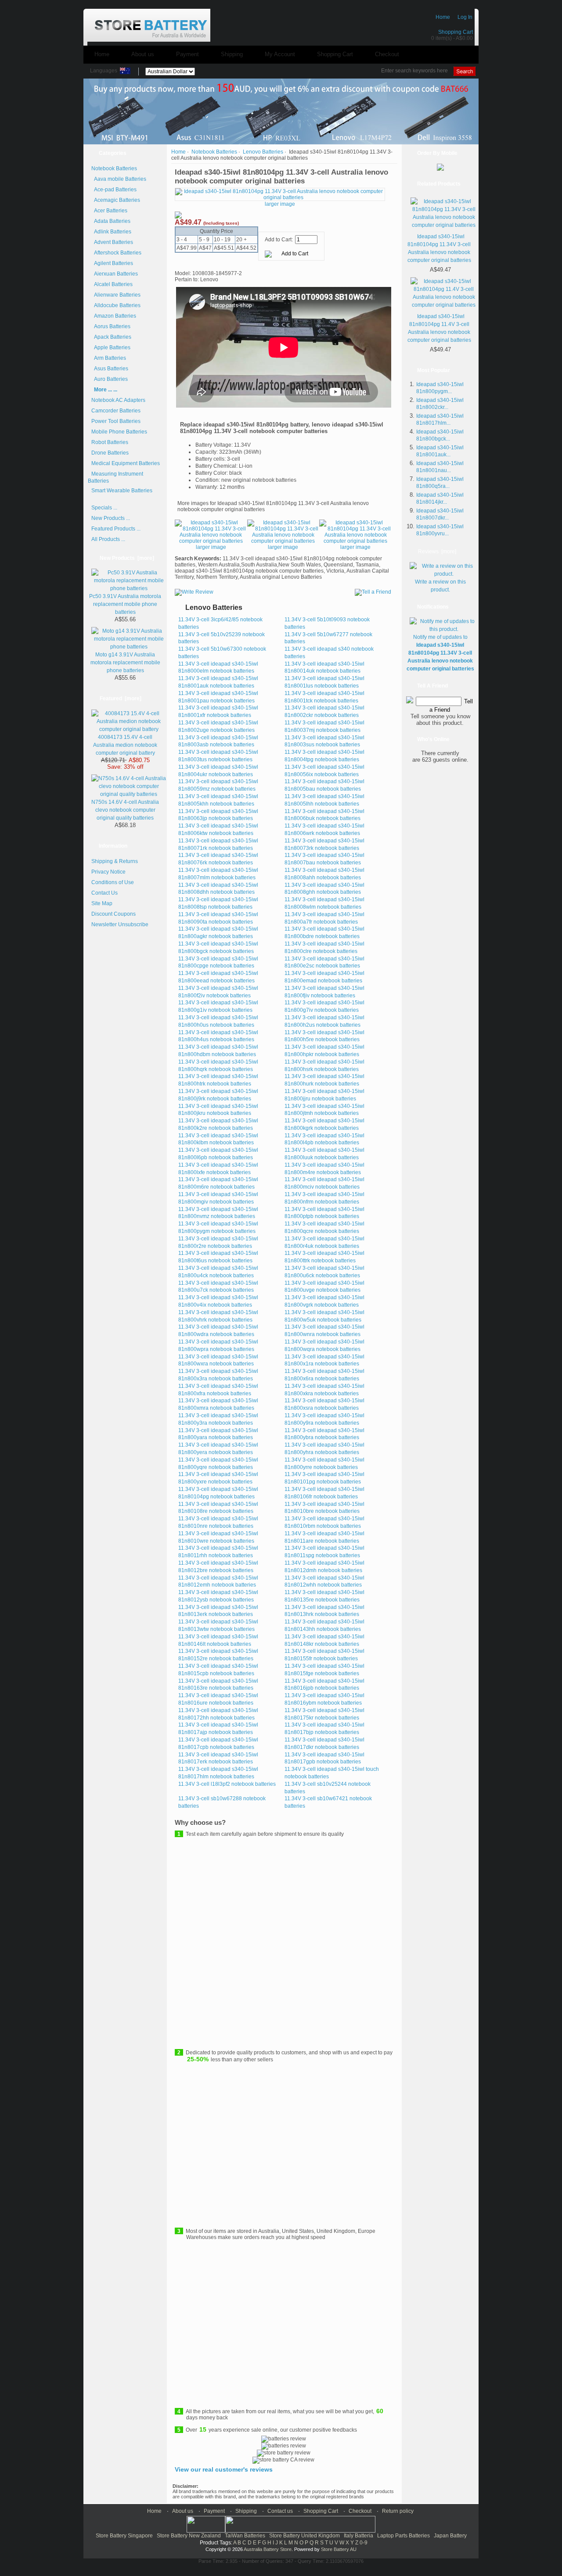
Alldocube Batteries (116, 305)
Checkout (387, 54)
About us (143, 54)
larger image (211, 547)
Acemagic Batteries (116, 200)
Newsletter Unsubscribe (120, 924)
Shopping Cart (456, 32)
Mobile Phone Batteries (119, 432)
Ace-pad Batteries (114, 190)
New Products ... (111, 518)
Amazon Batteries (114, 316)
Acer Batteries (109, 211)
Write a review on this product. (440, 586)
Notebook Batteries (214, 152)
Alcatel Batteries (112, 284)
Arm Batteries (109, 358)
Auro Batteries (110, 379)
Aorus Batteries (111, 326)
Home (443, 17)
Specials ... (104, 508)
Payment (187, 54)
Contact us (280, 2511)
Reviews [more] (437, 552)
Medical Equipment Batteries (126, 463)
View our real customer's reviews (224, 2469)
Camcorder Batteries (116, 411)
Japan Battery (450, 2536)
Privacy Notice (108, 872)
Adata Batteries (111, 221)
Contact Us (104, 893)
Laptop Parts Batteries (403, 2536)
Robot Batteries (110, 442)
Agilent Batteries (112, 263)
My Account (280, 54)
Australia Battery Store (268, 2549)
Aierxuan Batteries (115, 274)
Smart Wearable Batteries (122, 491)
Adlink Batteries (111, 232)
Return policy (398, 2511)
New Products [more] (127, 558)
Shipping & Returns (115, 861)
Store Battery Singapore (124, 2536)
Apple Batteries (111, 348)
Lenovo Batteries (263, 152)
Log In (465, 17)
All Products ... (108, 539)
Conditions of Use (113, 882)
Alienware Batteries (116, 295)
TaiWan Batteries (245, 2536)
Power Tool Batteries (116, 421)
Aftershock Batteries (116, 253)
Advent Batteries (112, 242)
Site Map (102, 903)
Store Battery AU (339, 2549)
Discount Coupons (113, 914)
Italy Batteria (358, 2536)
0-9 (364, 2543)
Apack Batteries (111, 337)
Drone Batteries (110, 453)
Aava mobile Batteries (119, 179)
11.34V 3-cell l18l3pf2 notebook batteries (227, 1784)
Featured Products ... (116, 529)
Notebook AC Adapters (118, 400)
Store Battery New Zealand (189, 2536)
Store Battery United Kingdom (304, 2536)
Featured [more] (121, 699)
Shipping (232, 54)
